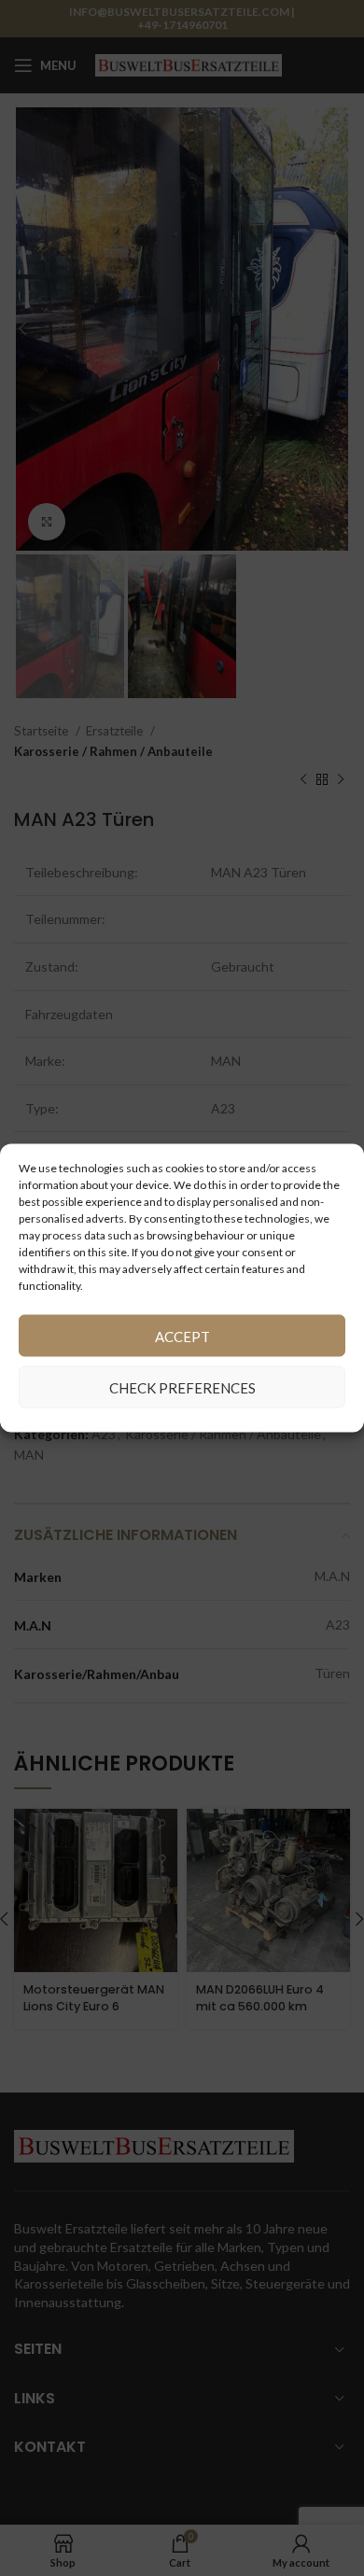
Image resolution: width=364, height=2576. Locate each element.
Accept (182, 1336)
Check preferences (182, 1387)
